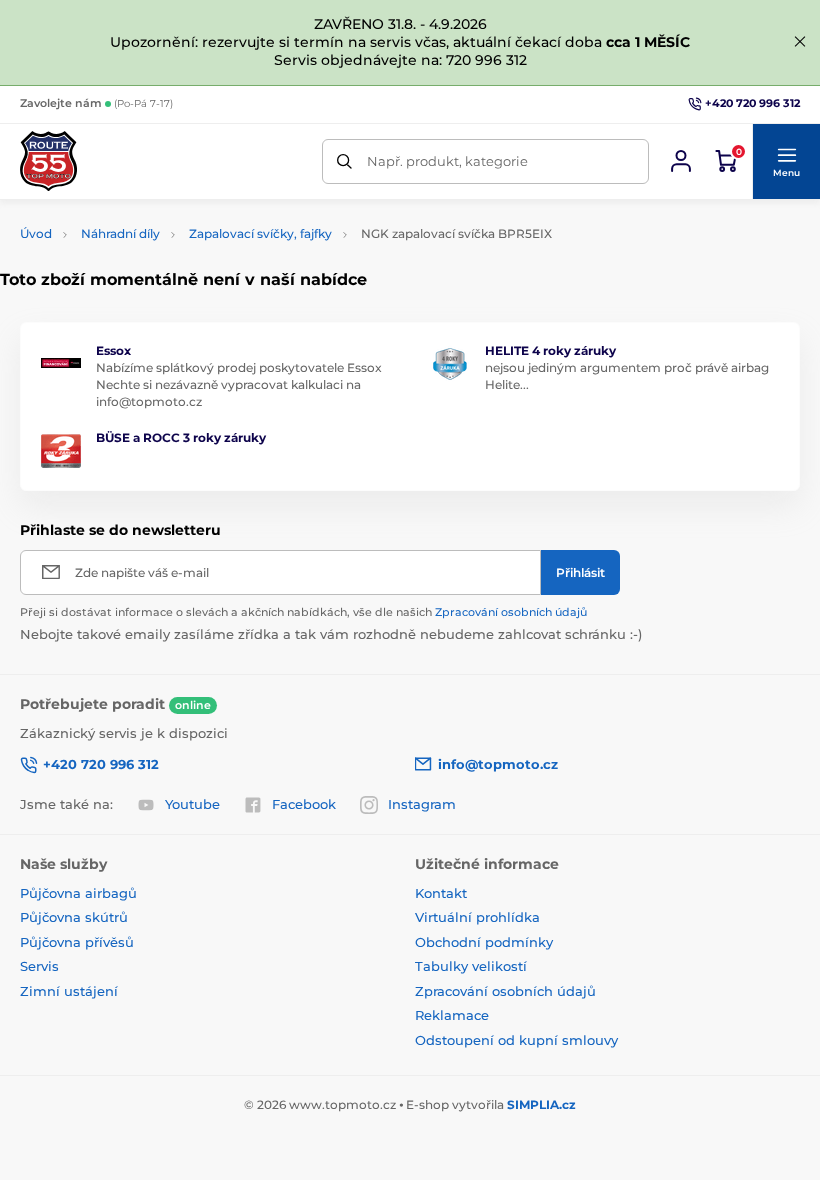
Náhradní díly (120, 233)
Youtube (192, 804)
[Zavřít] (800, 42)
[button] (786, 162)
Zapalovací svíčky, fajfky (260, 233)
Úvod (36, 233)
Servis (39, 966)
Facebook (304, 804)
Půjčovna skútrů (74, 917)
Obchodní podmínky (484, 942)
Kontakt (441, 893)
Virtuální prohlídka (477, 917)
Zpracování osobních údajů (511, 612)
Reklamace (452, 1015)
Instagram (422, 804)
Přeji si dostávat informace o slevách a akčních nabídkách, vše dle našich (303, 612)
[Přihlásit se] (681, 161)
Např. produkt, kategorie (447, 161)
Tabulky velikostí (471, 966)
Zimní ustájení (69, 991)
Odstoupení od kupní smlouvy (516, 1040)
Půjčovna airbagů (78, 893)
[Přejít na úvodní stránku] (48, 161)
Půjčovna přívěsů (77, 942)
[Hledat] (344, 161)
